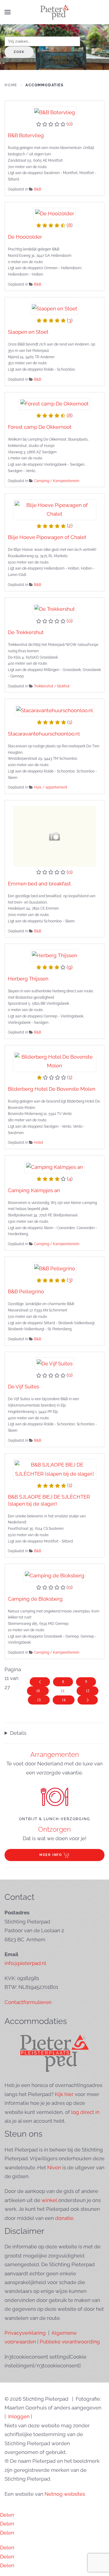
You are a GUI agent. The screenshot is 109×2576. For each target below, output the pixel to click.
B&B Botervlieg (26, 135)
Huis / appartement (51, 787)
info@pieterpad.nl (25, 1963)
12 (88, 1691)
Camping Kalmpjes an (34, 1190)
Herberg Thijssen (28, 979)
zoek (19, 52)
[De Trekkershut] (55, 609)
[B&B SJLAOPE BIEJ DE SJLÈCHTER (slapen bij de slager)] (55, 1469)
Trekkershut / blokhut (52, 686)
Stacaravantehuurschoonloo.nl (44, 734)
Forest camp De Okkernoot (40, 427)
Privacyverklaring (25, 2333)
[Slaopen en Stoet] (55, 308)
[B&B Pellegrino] (54, 1268)
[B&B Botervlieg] (54, 112)
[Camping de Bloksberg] (54, 1575)
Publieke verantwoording (70, 2342)
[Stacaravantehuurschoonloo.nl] (55, 710)
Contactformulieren (28, 2002)
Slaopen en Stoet (28, 332)
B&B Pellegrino (26, 1291)
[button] (8, 12)
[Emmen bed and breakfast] (55, 836)
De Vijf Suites (23, 1387)
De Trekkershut (26, 632)
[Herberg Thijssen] (55, 955)
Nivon (54, 2168)
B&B (38, 189)
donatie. (65, 2218)
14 (64, 1700)
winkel (49, 2200)
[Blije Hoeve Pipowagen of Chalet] (55, 509)
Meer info (51, 1855)
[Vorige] (40, 1682)
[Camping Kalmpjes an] (55, 1167)
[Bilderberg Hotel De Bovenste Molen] (55, 1061)
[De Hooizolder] (54, 213)
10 (38, 1691)
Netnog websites (65, 2494)
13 (39, 1700)
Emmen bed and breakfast (39, 884)
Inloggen (19, 2416)
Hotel (38, 1143)
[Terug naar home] (54, 12)
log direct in (85, 2112)
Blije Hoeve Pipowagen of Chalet (47, 537)
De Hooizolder (25, 237)
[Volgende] (88, 1700)
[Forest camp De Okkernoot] (55, 403)
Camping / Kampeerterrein (57, 481)
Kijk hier (64, 2094)
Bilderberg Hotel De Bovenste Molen (52, 1089)
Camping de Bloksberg (35, 1599)
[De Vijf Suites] (54, 1363)
